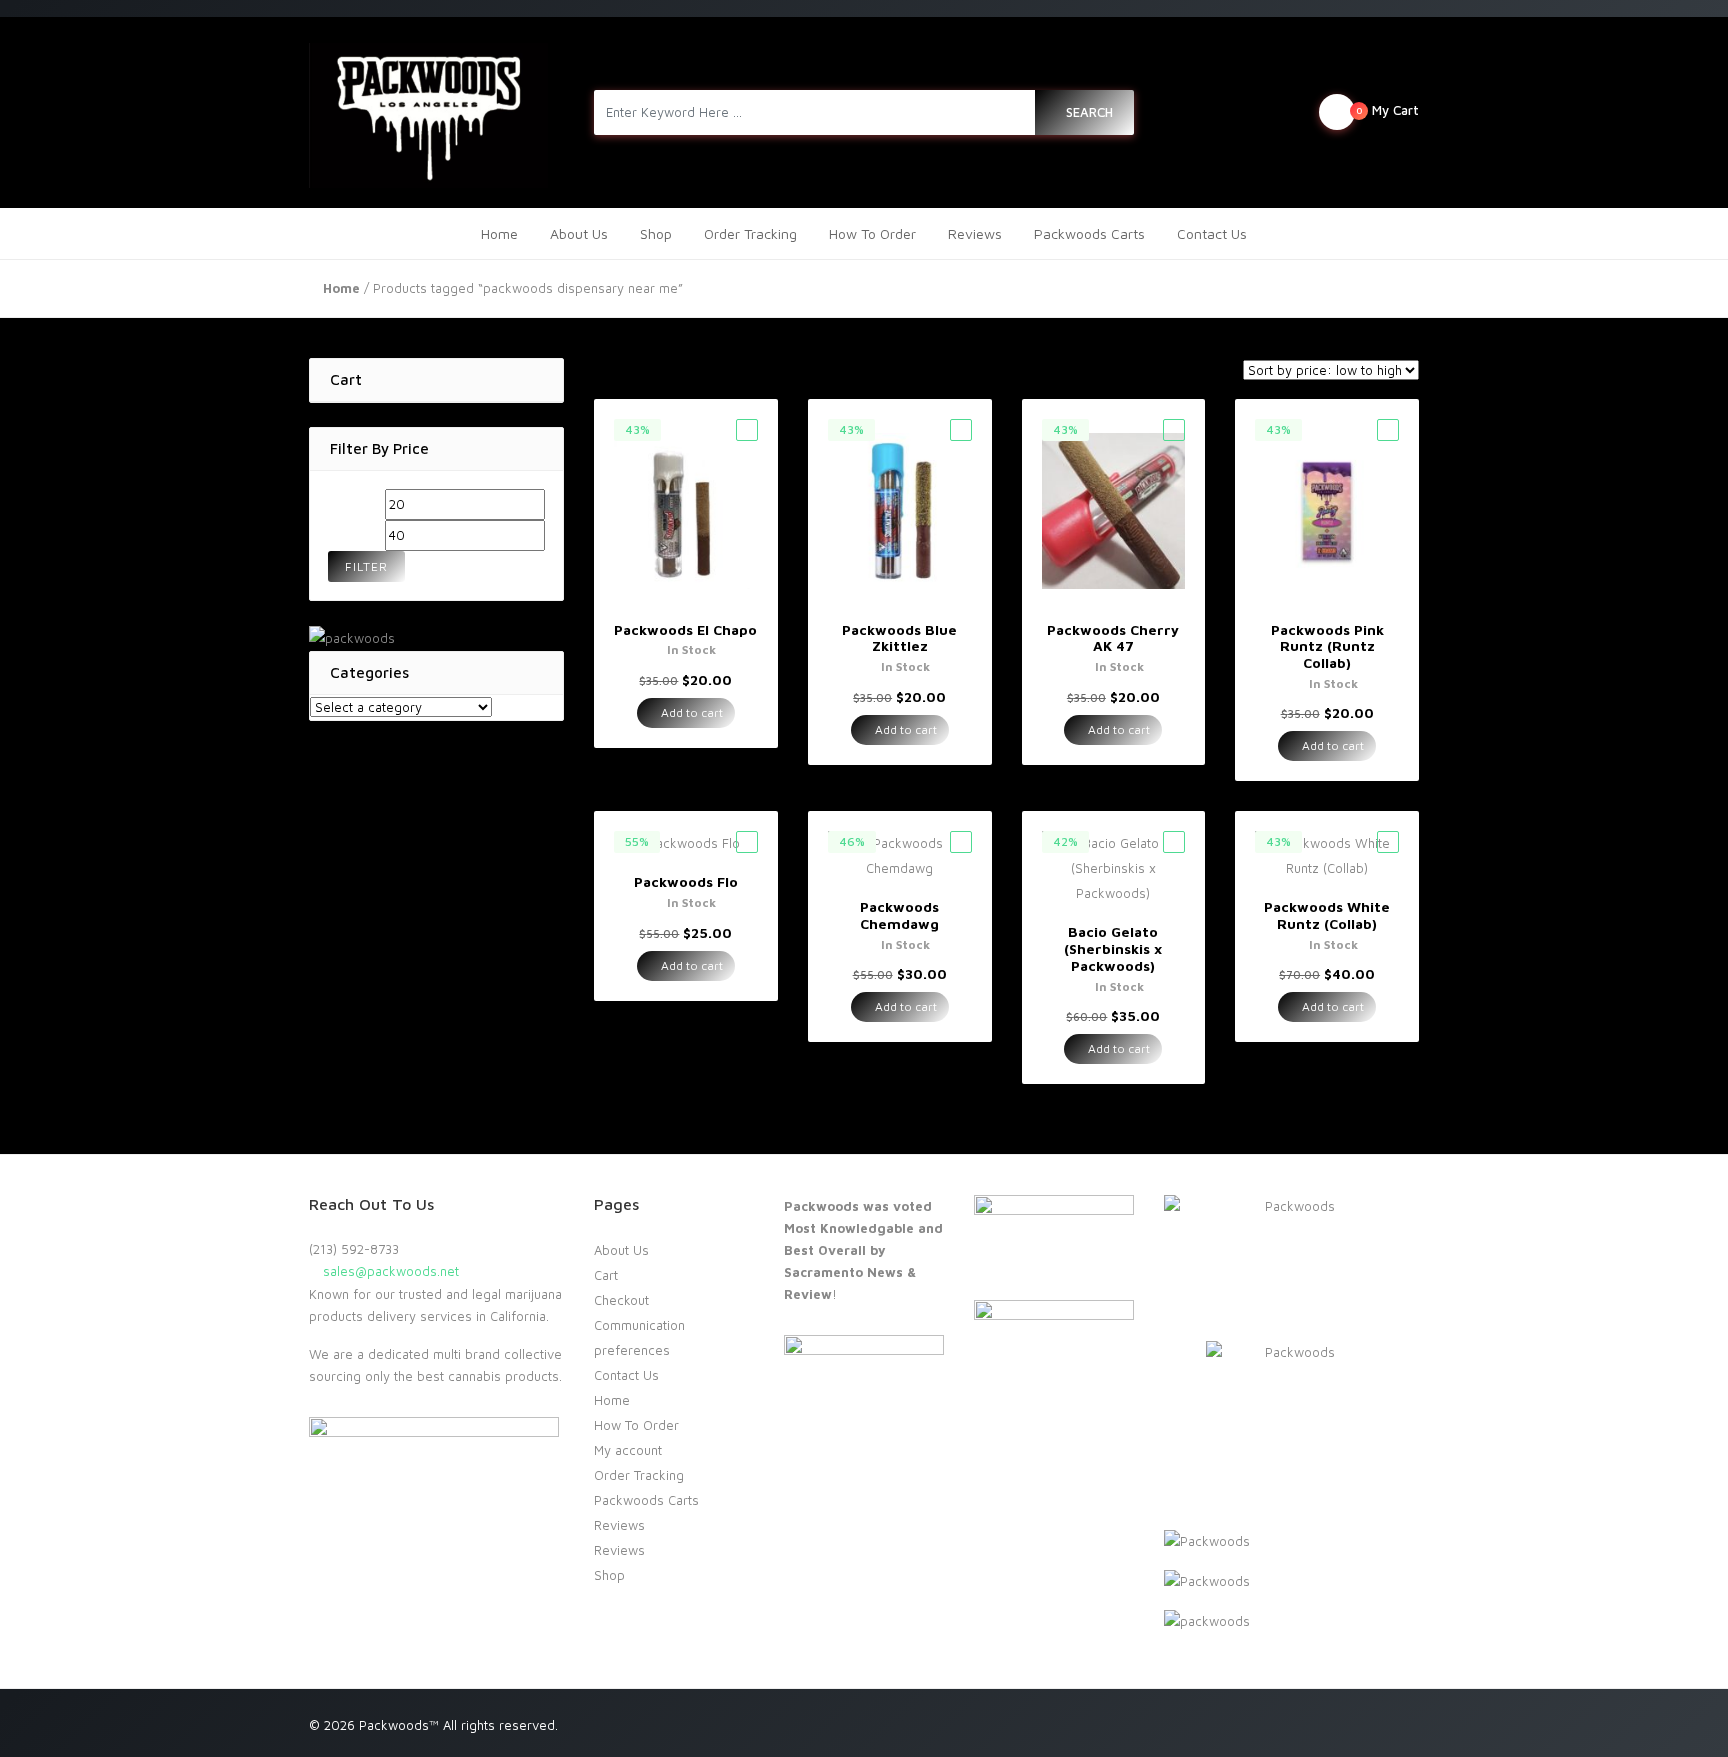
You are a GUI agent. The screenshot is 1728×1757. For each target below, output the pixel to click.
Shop (656, 233)
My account (628, 1450)
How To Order (872, 233)
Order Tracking (750, 233)
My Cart (1387, 110)
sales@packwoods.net (389, 1271)
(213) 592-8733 (354, 1249)
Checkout (621, 1300)
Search (1089, 112)
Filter (366, 566)
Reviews (975, 233)
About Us (579, 233)
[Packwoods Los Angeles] (428, 112)
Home (499, 233)
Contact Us (1212, 233)
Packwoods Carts (1089, 233)
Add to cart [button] (690, 712)
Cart (606, 1275)
